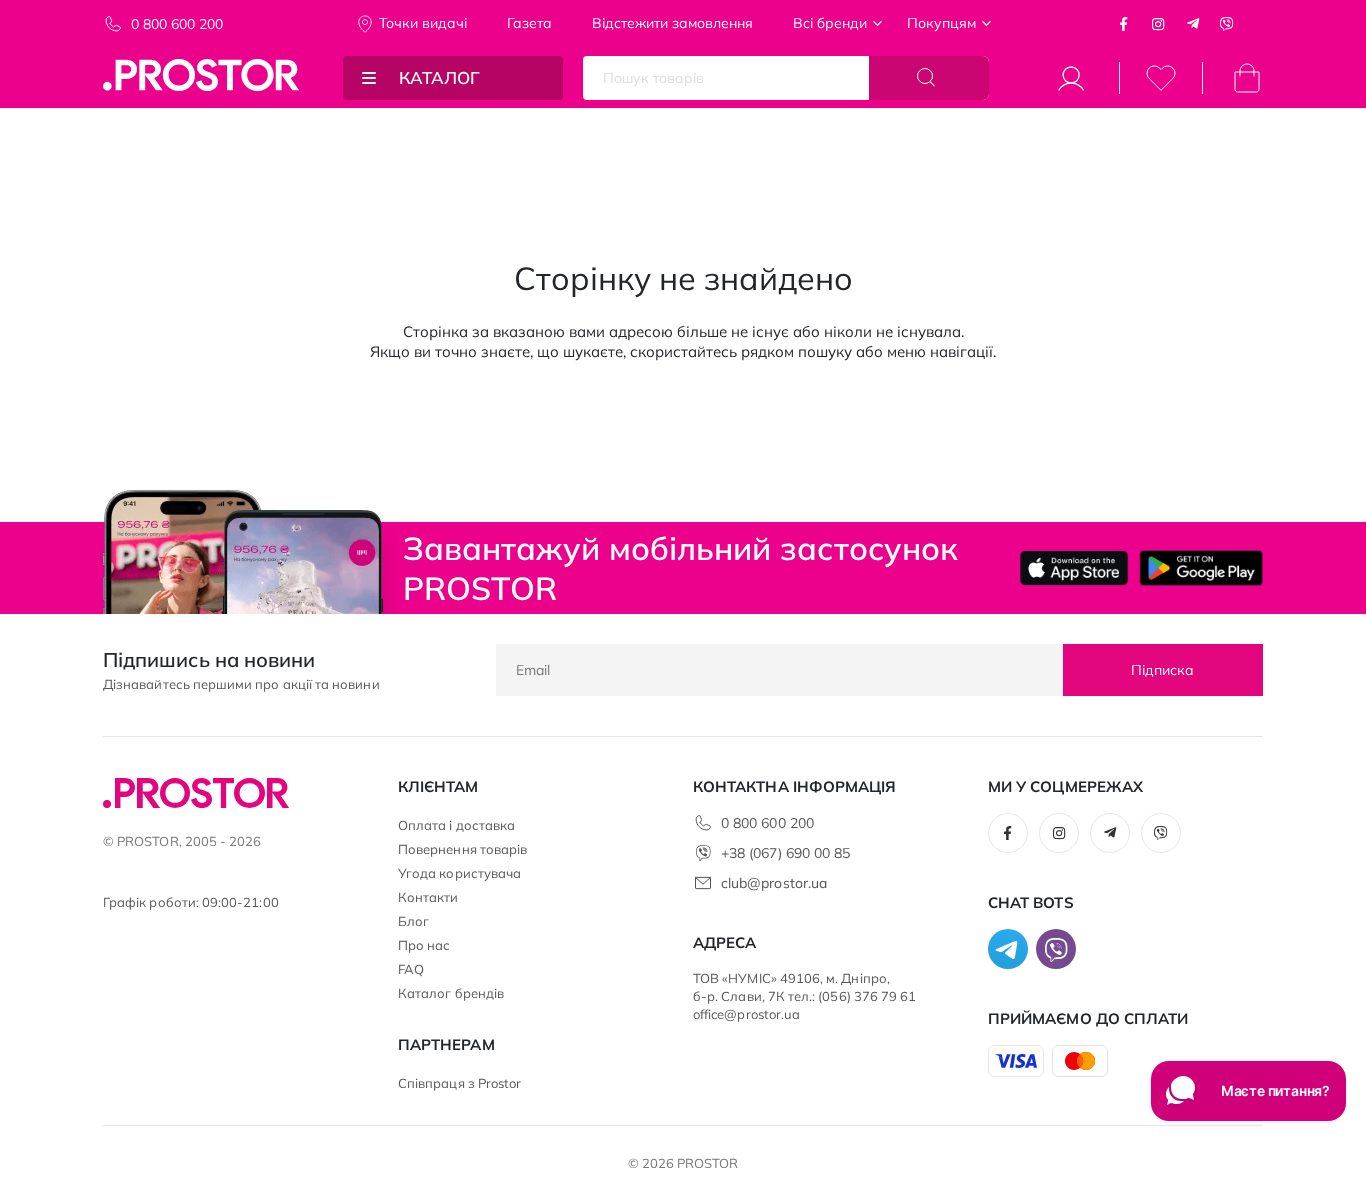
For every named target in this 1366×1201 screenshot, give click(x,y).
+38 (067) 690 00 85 (785, 853)
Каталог (439, 77)
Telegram (1193, 24)
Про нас (424, 945)
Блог (413, 921)
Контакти (428, 897)
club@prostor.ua (774, 883)
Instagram (1158, 24)
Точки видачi (423, 23)
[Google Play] (1201, 568)
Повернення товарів (462, 849)
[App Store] (1074, 568)
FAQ (411, 969)
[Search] (929, 78)
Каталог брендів (451, 993)
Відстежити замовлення (672, 23)
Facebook (1124, 24)
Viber (1227, 24)
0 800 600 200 (177, 24)
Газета (529, 23)
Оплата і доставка (456, 825)
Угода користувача (459, 873)
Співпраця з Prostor (459, 1083)
